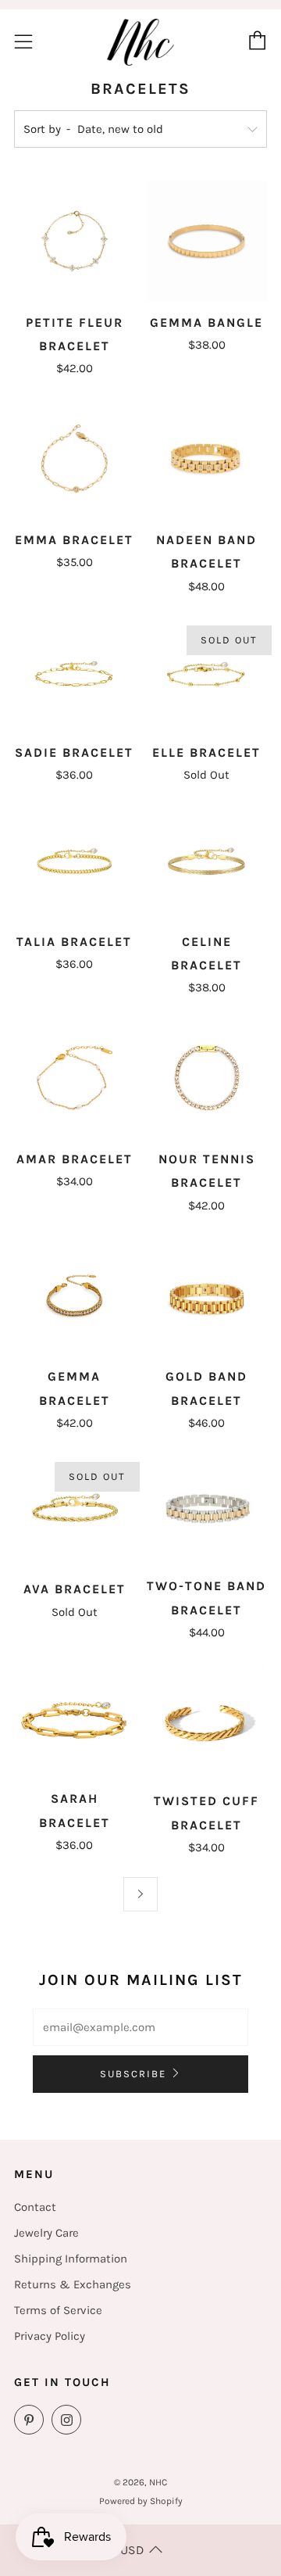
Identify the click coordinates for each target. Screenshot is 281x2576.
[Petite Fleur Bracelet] (75, 241)
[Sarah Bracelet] (75, 1720)
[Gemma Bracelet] (75, 1296)
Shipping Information (71, 2259)
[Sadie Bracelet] (75, 674)
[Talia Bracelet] (75, 862)
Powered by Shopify (141, 2501)
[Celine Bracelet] (207, 862)
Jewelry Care (46, 2233)
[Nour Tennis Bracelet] (207, 1078)
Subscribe (133, 2074)
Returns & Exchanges (73, 2284)
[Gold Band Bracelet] (207, 1296)
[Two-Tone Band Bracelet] (207, 1509)
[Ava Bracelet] (75, 1510)
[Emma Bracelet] (75, 459)
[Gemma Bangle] (207, 241)
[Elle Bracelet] (207, 674)
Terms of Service (58, 2310)
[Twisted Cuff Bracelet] (207, 1721)
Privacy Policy (50, 2336)
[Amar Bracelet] (75, 1078)
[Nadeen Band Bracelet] (207, 459)
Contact (35, 2207)
